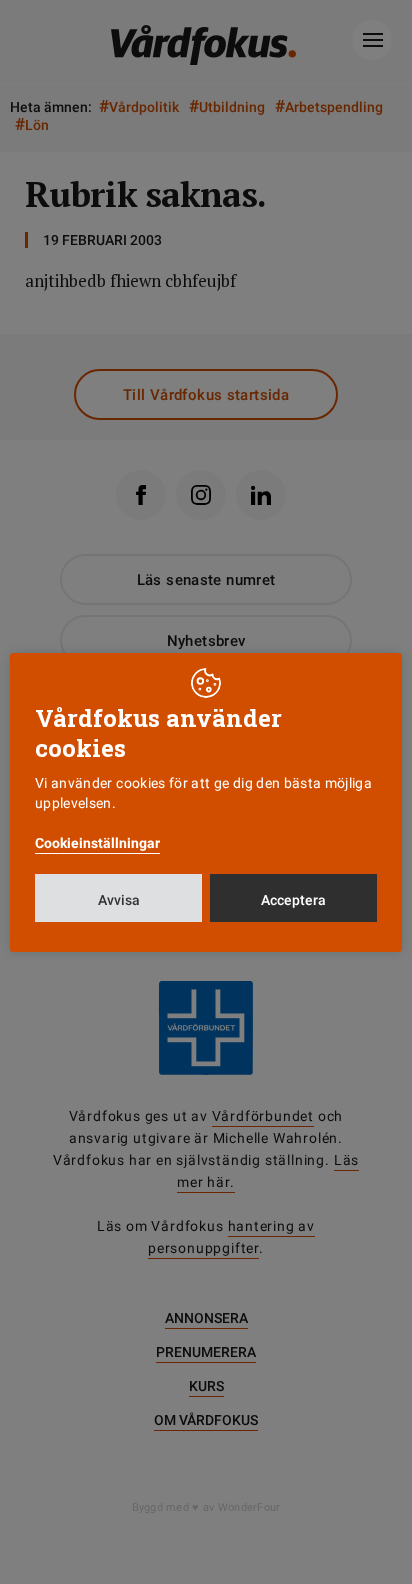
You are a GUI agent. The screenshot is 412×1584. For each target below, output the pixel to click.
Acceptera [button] (293, 900)
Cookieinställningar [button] (97, 843)
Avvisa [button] (119, 900)
